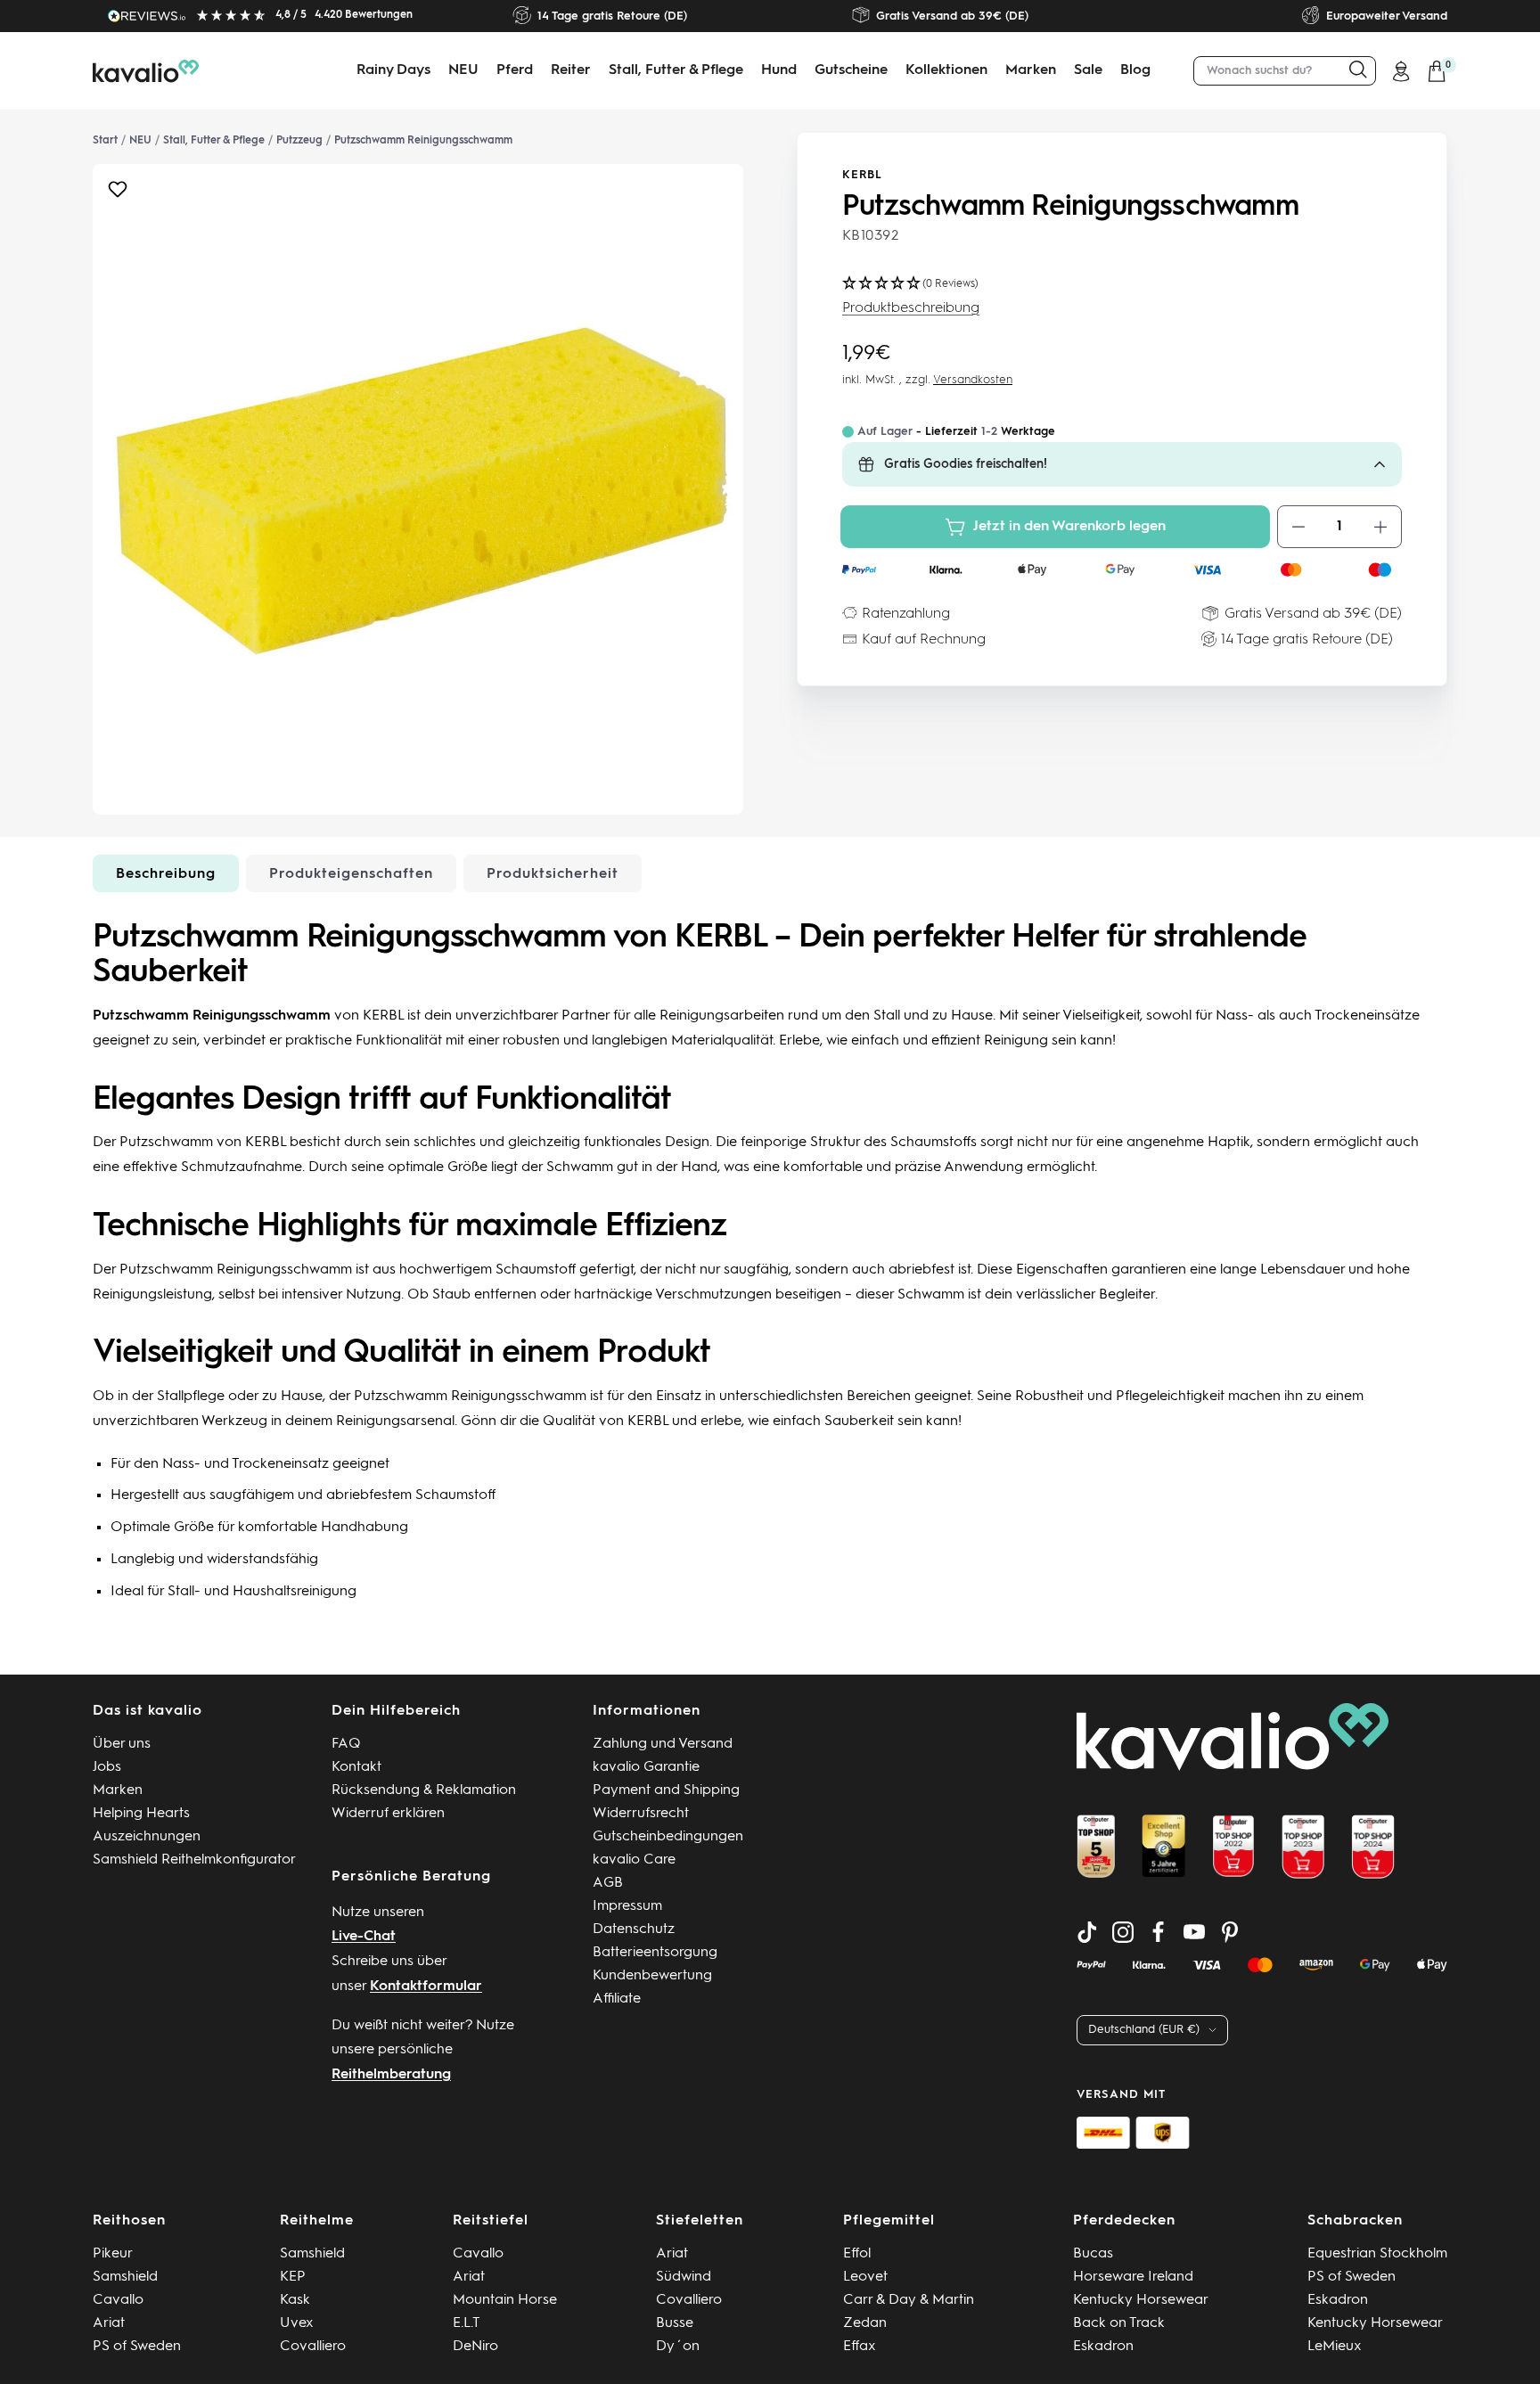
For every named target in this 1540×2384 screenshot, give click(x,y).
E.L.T (467, 2323)
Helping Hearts (141, 1814)
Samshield (125, 2277)
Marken (1031, 70)
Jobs (107, 1767)
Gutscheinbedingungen (668, 1837)
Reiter (571, 70)
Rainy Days (393, 70)
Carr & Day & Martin (909, 2300)
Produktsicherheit (553, 874)
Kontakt (356, 1767)
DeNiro (475, 2347)
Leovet (865, 2277)
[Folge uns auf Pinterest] (1230, 1932)
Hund (779, 70)
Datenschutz (634, 1929)
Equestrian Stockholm (1377, 2254)
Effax (860, 2347)
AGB (608, 1883)
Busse (675, 2323)
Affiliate (617, 1999)
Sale (1088, 70)
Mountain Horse (505, 2300)
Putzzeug (299, 141)
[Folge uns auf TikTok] (1087, 1932)
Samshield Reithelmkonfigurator (194, 1860)
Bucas (1093, 2254)
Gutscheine (851, 70)
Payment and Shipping (666, 1790)
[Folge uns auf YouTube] (1194, 1932)
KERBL (862, 175)
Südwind (684, 2277)
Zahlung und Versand (663, 1744)
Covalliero (313, 2347)
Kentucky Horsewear (1141, 2300)
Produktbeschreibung (911, 308)
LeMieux (1335, 2347)
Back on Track (1119, 2323)
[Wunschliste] (118, 194)
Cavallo (118, 2300)
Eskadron (1103, 2347)
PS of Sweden (137, 2347)
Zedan (865, 2323)
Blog (1135, 70)
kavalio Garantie (646, 1767)
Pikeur (113, 2254)
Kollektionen (946, 70)
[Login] (1401, 71)
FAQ (346, 1744)
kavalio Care (634, 1860)
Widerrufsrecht (641, 1814)
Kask (295, 2300)
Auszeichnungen (147, 1837)
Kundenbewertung (652, 1976)
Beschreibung (166, 874)
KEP (293, 2277)
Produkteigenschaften (351, 874)
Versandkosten (973, 380)
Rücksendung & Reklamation (424, 1790)
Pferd (515, 70)
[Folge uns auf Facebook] (1159, 1932)
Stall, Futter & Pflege (676, 70)
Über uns (122, 1744)
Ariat (109, 2323)
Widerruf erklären (388, 1814)
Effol (857, 2254)
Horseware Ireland (1133, 2277)
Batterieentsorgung (655, 1953)
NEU (463, 70)
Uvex (297, 2323)
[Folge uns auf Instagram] (1123, 1932)
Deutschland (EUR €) (1144, 2030)
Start (105, 141)
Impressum (627, 1906)
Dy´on (678, 2347)
